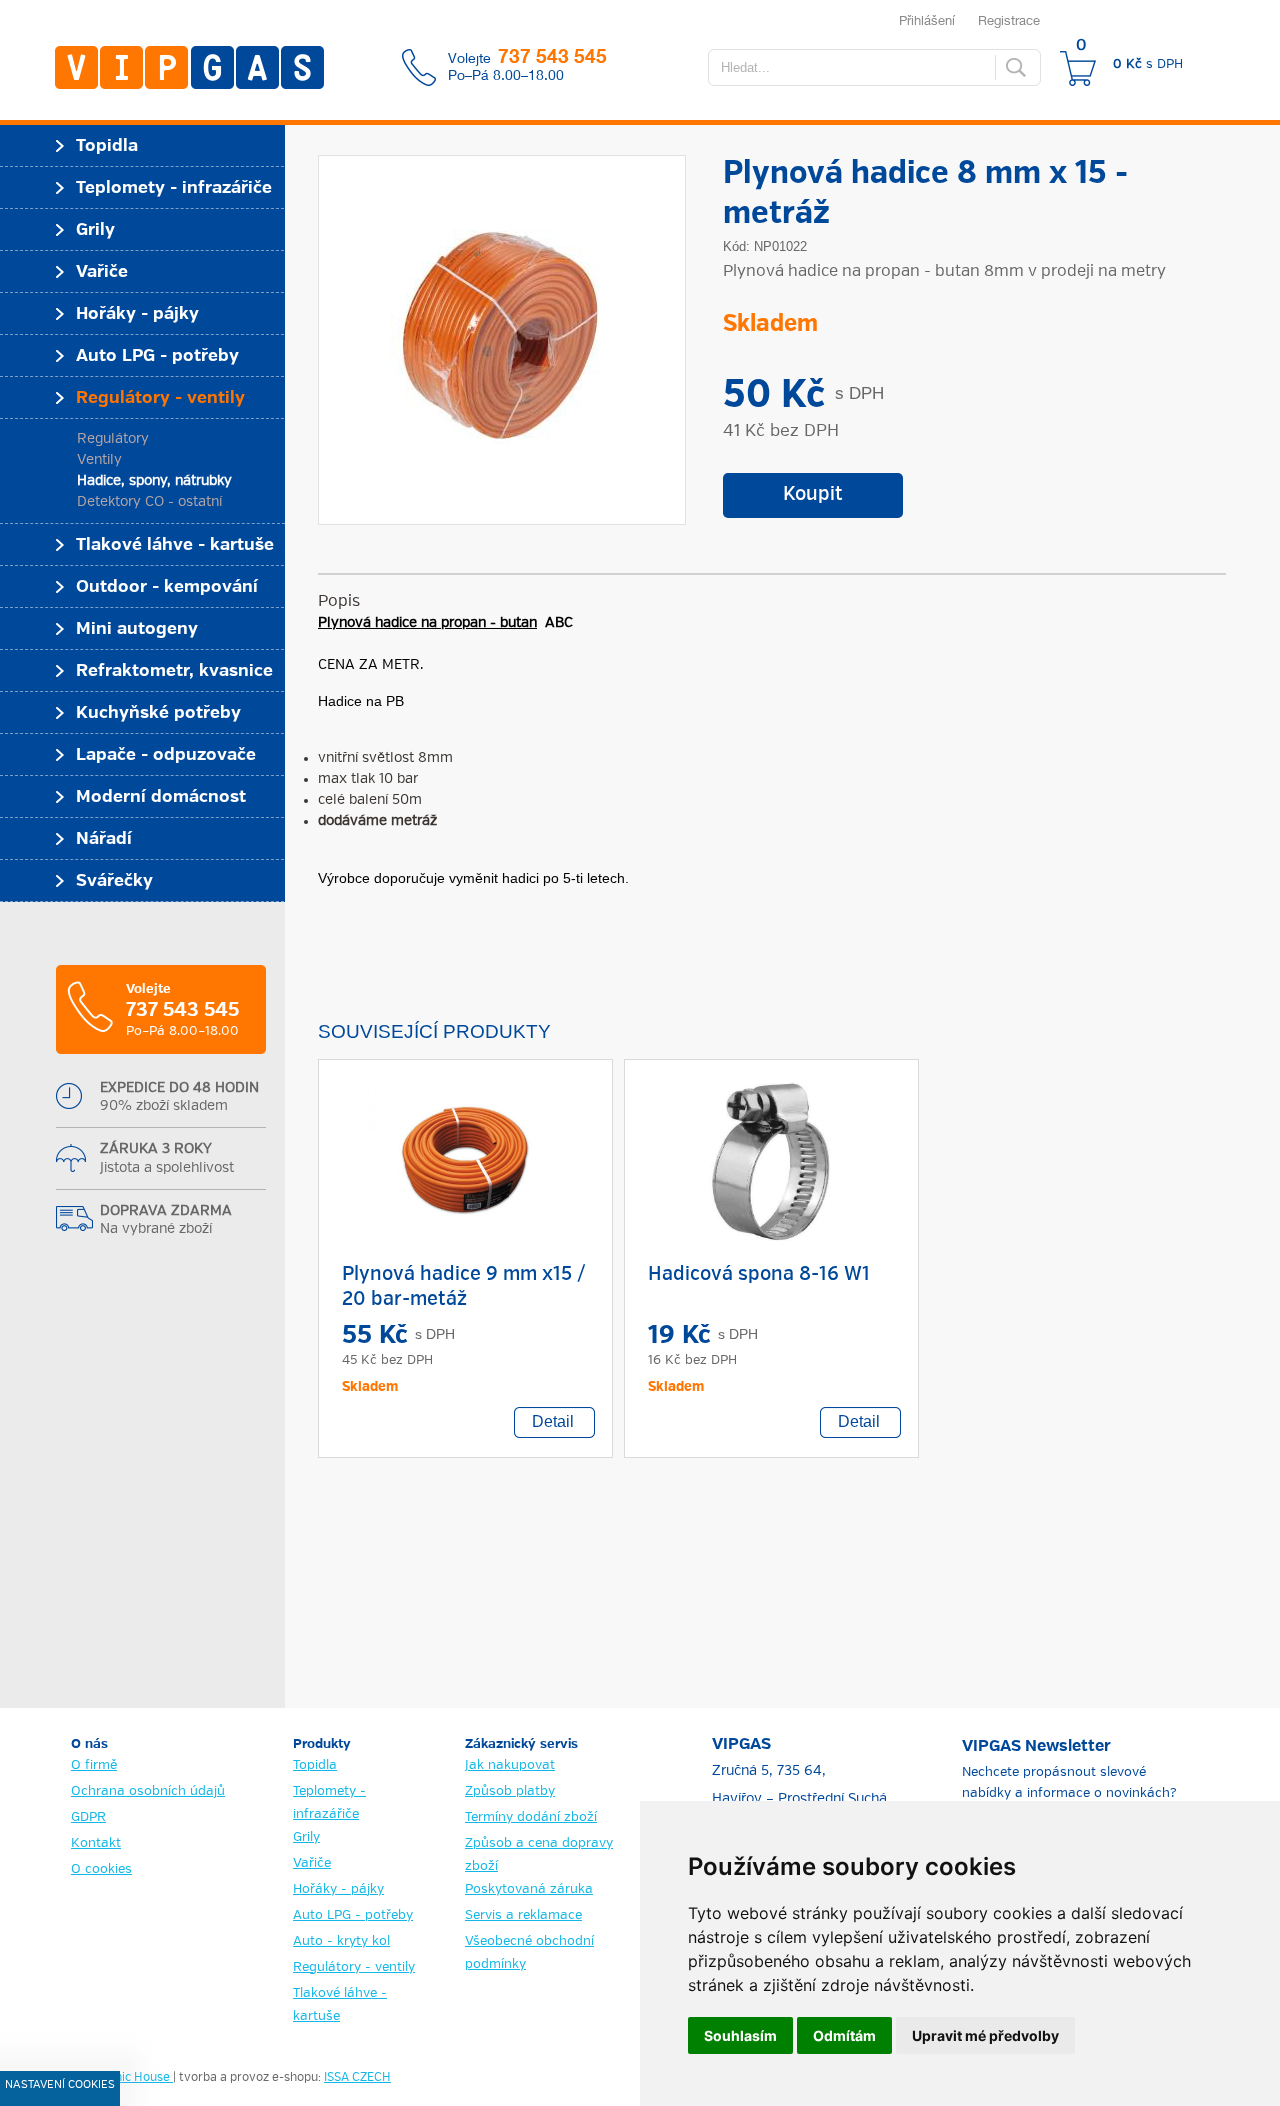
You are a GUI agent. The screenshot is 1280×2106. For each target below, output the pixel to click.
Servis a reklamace (523, 1915)
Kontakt (96, 1843)
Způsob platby (510, 1791)
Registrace (1009, 20)
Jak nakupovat (510, 1765)
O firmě (94, 1765)
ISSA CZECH (357, 2078)
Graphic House (130, 2078)
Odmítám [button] (844, 2035)
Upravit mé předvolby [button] (985, 2035)
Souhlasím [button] (740, 2035)
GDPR (88, 1817)
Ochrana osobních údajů (148, 1791)
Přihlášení (927, 20)
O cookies (101, 1869)
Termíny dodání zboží (531, 1817)
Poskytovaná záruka (529, 1889)
